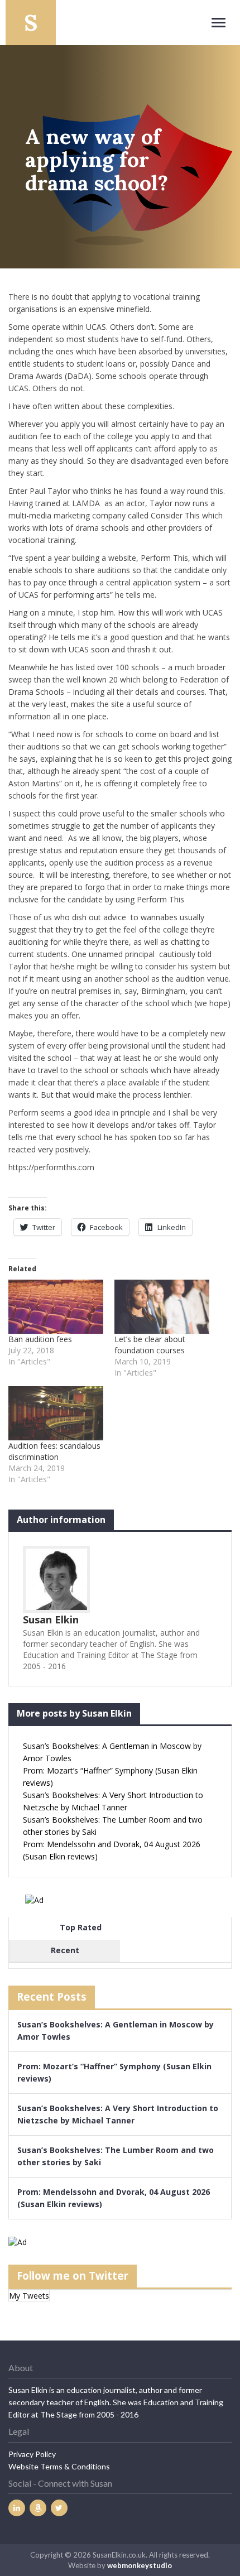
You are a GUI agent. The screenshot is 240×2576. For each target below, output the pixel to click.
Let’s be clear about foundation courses (150, 1345)
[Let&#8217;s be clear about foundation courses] (162, 1307)
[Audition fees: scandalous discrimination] (56, 1413)
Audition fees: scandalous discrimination (54, 1451)
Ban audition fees (40, 1339)
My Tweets (29, 2296)
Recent (65, 1950)
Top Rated (81, 1927)
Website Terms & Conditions (59, 2466)
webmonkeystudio (140, 2565)
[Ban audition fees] (56, 1307)
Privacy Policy (32, 2454)
